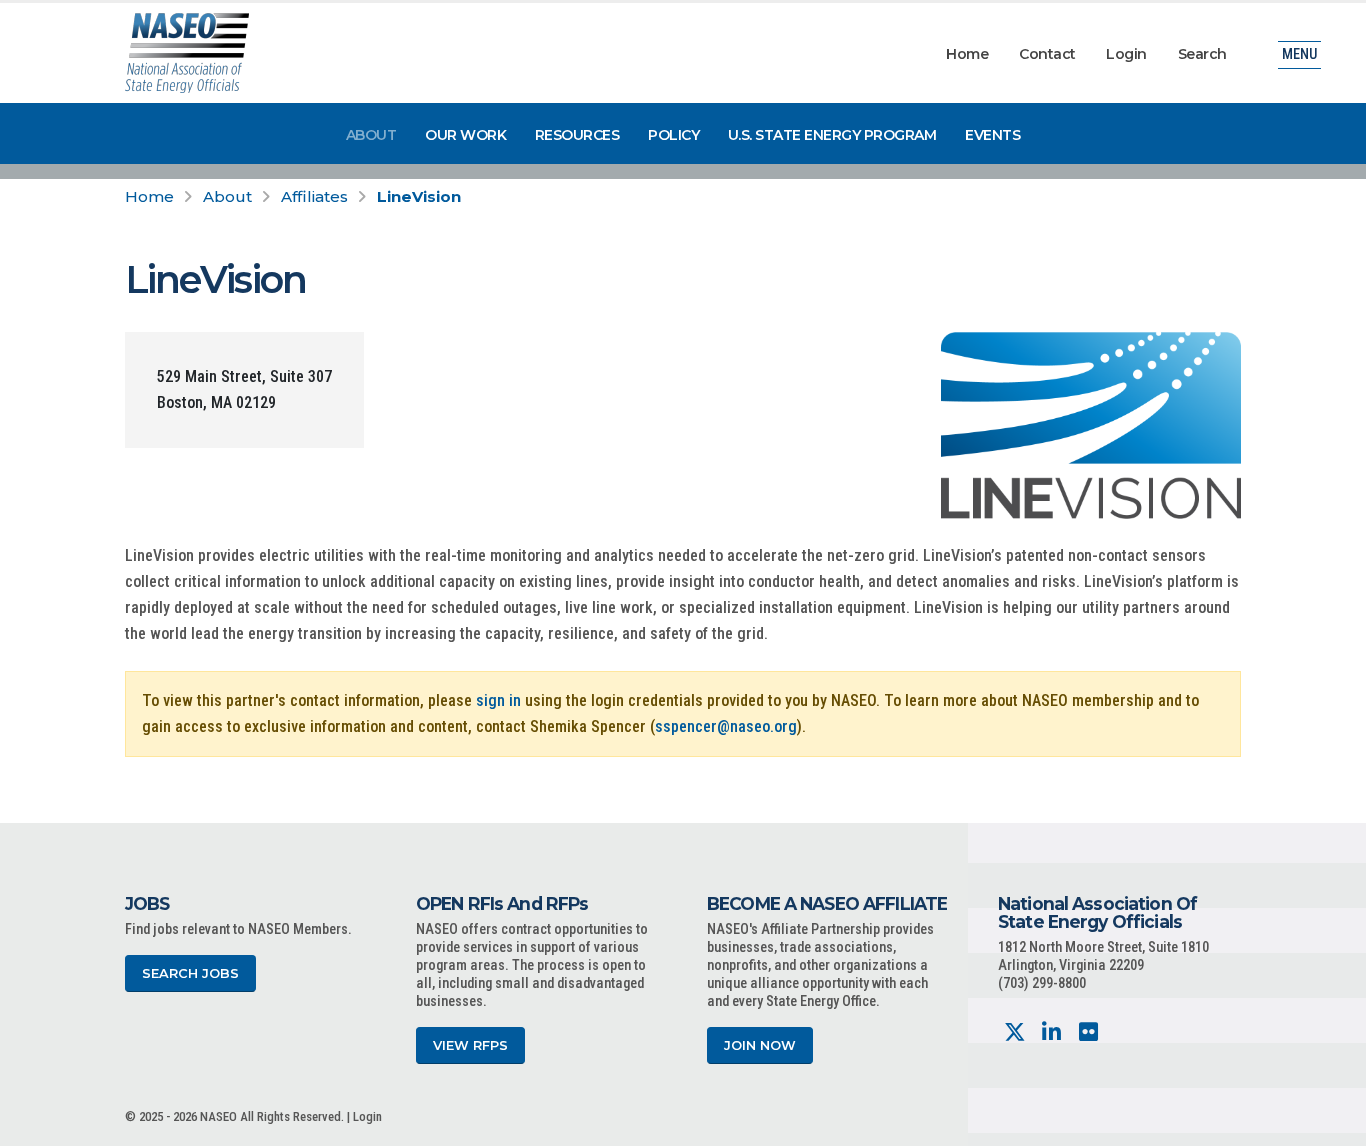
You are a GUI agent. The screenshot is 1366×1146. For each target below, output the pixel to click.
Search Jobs (190, 973)
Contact (1047, 54)
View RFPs (470, 1045)
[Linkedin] (1051, 1032)
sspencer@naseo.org (726, 726)
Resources (577, 135)
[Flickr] (1088, 1032)
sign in (498, 700)
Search (1202, 54)
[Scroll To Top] (1331, 1123)
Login (1126, 54)
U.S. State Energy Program (832, 135)
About (371, 135)
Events (992, 135)
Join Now (760, 1045)
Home (967, 54)
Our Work (465, 135)
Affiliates (314, 196)
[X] (1014, 1032)
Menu (1299, 54)
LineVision (419, 196)
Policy (673, 135)
